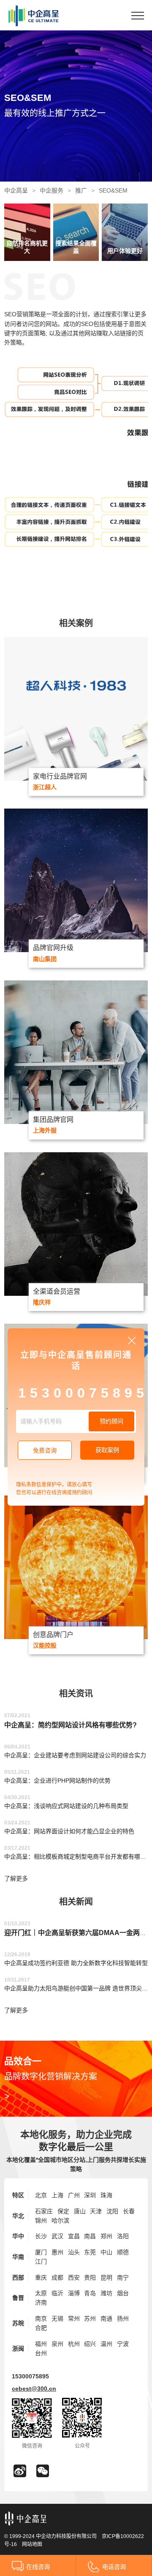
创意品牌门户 (53, 1635)
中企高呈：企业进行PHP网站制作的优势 (57, 1781)
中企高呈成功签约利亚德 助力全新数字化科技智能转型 (76, 1963)
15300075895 (30, 2376)
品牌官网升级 (53, 948)
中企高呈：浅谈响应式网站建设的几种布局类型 (66, 1806)
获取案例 (107, 1450)
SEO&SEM (113, 190)
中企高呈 (16, 190)
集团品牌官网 (53, 1120)
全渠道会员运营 (57, 1291)
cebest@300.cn (34, 2389)
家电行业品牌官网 (60, 776)
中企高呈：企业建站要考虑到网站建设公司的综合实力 (75, 1755)
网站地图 (32, 2544)
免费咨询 (45, 1450)
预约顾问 (111, 1421)
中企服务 (52, 190)
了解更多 (16, 1878)
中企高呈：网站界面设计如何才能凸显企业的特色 (69, 1831)
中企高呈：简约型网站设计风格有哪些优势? (71, 1725)
